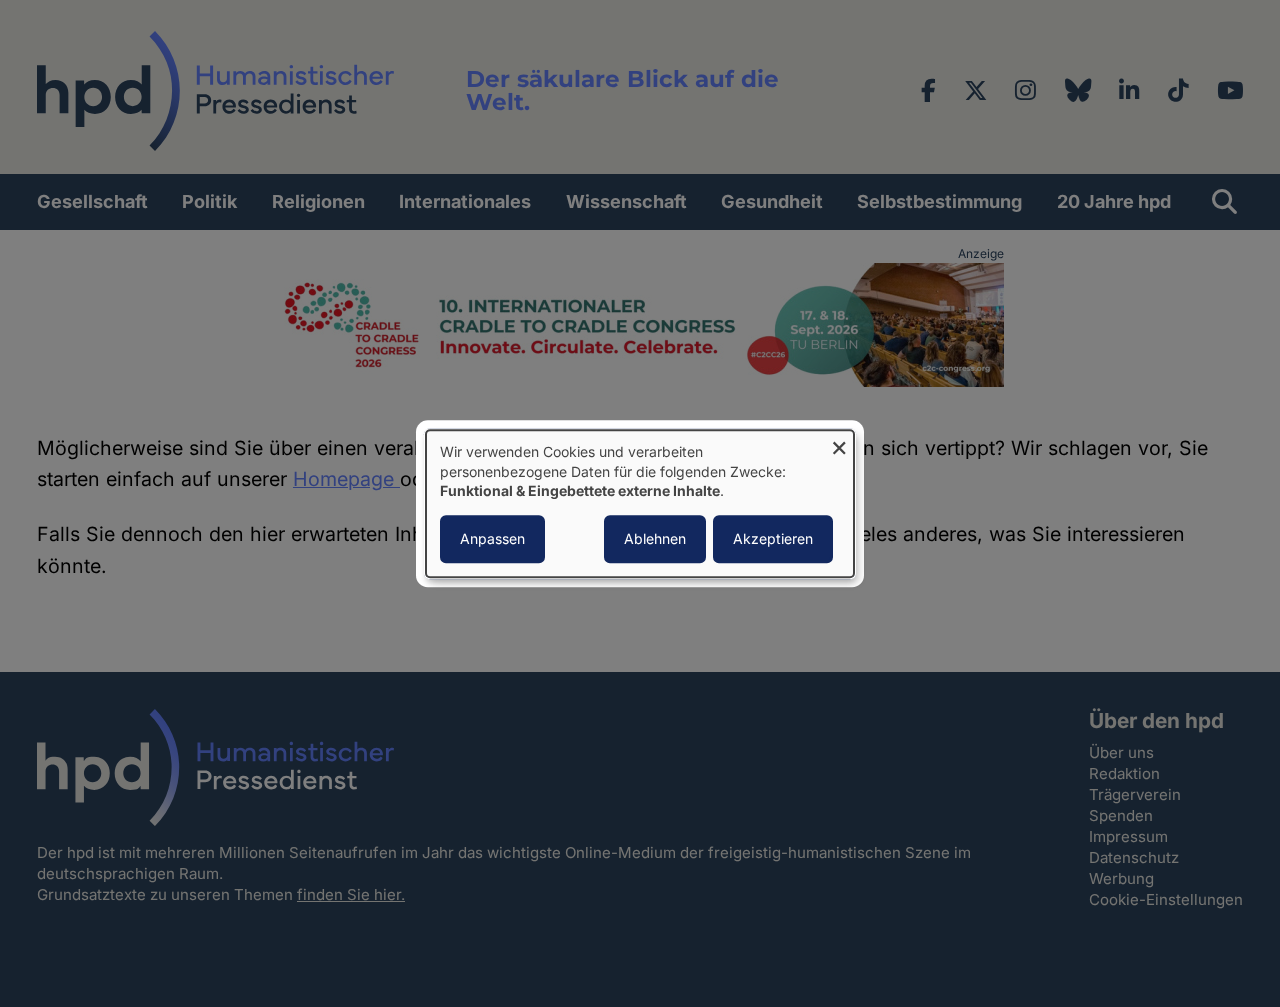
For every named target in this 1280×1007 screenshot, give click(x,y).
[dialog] (640, 503)
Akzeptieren (773, 538)
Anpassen (492, 538)
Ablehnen (655, 538)
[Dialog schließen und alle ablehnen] (839, 442)
